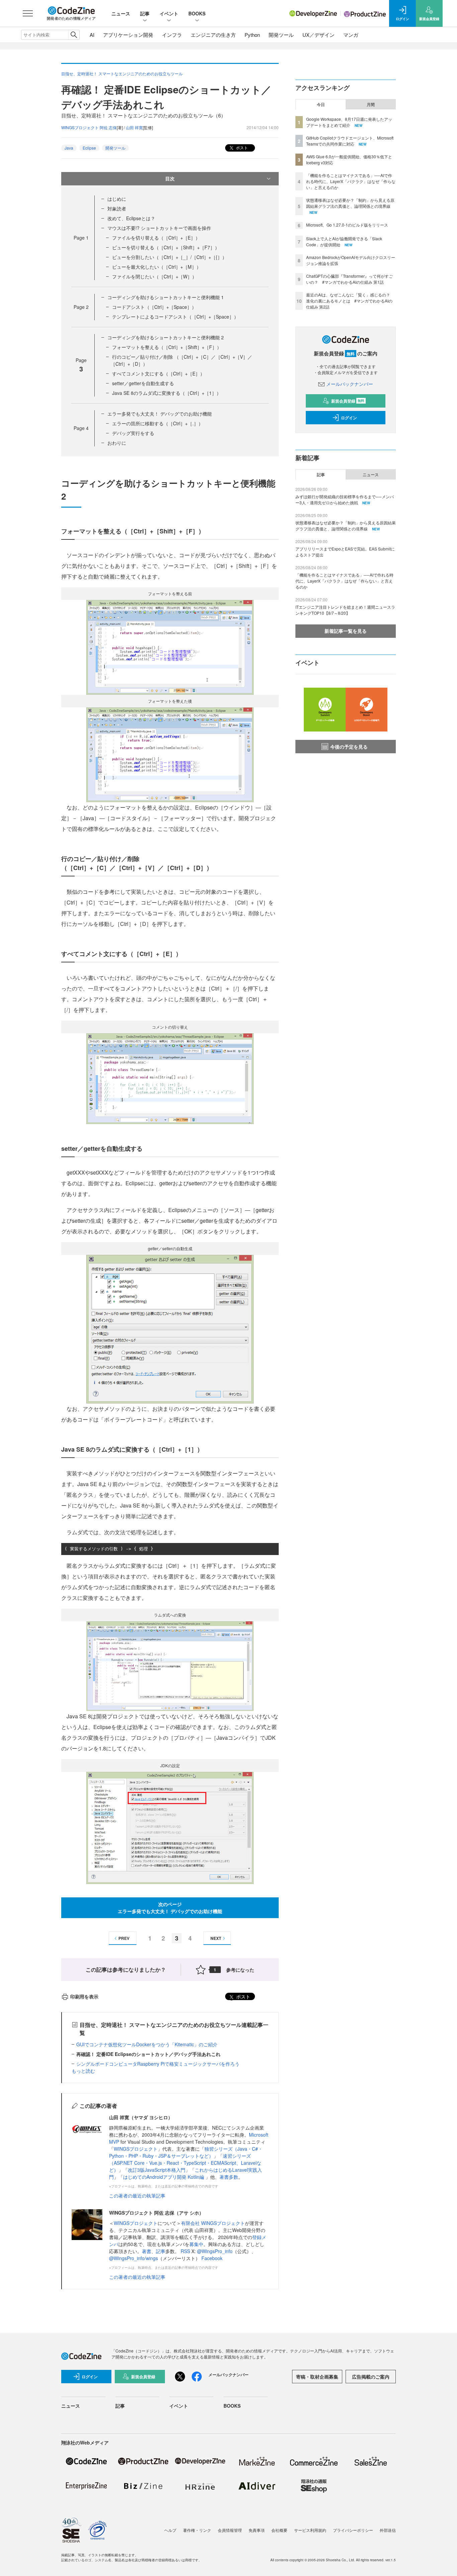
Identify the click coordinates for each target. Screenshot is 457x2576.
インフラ (172, 35)
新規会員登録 (348, 401)
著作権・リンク (197, 2530)
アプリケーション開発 (128, 35)
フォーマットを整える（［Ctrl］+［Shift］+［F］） (167, 347)
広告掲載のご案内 (371, 2377)
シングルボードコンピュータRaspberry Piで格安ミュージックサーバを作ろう (158, 2064)
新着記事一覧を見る (346, 631)
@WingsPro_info (215, 2251)
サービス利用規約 (310, 2530)
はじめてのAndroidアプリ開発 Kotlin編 (164, 2177)
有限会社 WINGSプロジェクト (213, 2223)
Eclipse (89, 148)
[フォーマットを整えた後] (170, 754)
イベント (169, 13)
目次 (170, 178)
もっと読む (83, 2071)
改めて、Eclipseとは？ (131, 218)
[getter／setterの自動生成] (170, 1328)
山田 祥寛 (134, 127)
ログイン (349, 418)
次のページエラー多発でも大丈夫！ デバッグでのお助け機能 (170, 1908)
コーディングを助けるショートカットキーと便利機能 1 (166, 297)
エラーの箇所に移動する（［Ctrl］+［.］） (158, 423)
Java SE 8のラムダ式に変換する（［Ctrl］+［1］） (167, 393)
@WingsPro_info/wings (133, 2258)
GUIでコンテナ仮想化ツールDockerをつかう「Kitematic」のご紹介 (147, 2044)
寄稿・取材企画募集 (317, 2377)
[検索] (74, 35)
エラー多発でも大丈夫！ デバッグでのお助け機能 (160, 414)
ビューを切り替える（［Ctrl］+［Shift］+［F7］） (166, 247)
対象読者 (117, 208)
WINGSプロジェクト (136, 2149)
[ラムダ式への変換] (170, 1666)
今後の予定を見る (349, 747)
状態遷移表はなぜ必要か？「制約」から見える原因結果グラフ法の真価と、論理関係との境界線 (350, 203)
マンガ (351, 35)
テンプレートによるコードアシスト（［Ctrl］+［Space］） (175, 317)
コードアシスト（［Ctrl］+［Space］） (154, 307)
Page (81, 238)
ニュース (121, 13)
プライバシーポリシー (353, 2530)
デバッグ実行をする (133, 433)
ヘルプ (170, 2530)
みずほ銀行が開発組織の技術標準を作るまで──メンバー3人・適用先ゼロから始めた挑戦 (345, 499)
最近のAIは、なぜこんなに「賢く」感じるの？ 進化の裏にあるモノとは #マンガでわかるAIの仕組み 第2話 (350, 301)
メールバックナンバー (350, 384)
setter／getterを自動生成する (143, 383)
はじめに (117, 199)
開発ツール (281, 35)
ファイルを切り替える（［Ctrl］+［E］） (156, 238)
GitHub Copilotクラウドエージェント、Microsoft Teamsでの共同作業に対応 (350, 141)
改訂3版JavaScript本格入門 (157, 2170)
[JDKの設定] (170, 1827)
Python (252, 35)
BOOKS (197, 13)
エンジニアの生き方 (213, 35)
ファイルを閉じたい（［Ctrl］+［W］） (154, 276)
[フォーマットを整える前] (170, 646)
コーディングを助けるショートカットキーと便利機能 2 (166, 337)
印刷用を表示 (84, 1996)
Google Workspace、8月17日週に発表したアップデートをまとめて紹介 (349, 122)
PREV (124, 1938)
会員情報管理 (230, 2530)
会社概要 (279, 2530)
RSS (186, 2251)
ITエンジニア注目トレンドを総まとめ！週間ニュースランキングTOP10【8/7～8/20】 (345, 610)
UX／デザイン (318, 35)
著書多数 (229, 2177)
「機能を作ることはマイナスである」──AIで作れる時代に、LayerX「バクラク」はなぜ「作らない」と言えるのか (351, 181)
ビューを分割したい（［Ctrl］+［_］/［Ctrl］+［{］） (169, 257)
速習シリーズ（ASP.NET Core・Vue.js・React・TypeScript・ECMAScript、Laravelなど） (185, 2163)
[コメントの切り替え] (170, 1078)
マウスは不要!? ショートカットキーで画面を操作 (159, 228)
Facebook (212, 2258)
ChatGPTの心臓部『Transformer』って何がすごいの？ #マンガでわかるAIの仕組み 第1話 (349, 279)
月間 (371, 104)
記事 (145, 13)
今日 (321, 104)
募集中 (196, 2244)
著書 (147, 2251)
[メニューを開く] (28, 13)
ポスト (241, 147)
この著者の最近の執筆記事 (137, 2196)
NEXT (216, 1938)
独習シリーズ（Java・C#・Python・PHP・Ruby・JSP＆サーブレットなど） (186, 2152)
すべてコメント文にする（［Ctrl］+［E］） (158, 373)
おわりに (117, 443)
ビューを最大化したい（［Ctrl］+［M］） (157, 267)
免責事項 (257, 2530)
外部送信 (388, 2530)
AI (92, 35)
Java (69, 148)
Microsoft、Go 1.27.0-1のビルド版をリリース (347, 225)
